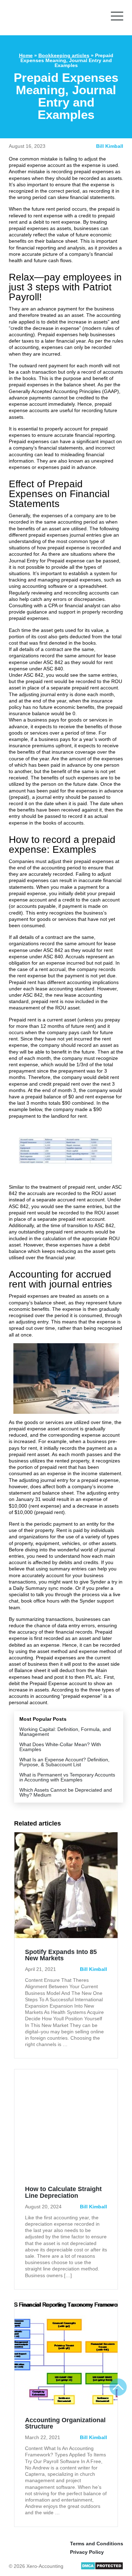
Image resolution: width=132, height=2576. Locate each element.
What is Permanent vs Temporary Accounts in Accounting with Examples (67, 1777)
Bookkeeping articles (64, 55)
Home (26, 55)
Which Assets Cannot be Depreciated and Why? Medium (66, 1792)
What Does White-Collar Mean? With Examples (60, 1747)
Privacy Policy (87, 2552)
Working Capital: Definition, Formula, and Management (65, 1732)
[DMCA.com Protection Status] (102, 2568)
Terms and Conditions (97, 2544)
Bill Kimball (110, 146)
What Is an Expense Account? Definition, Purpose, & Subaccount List (64, 1762)
